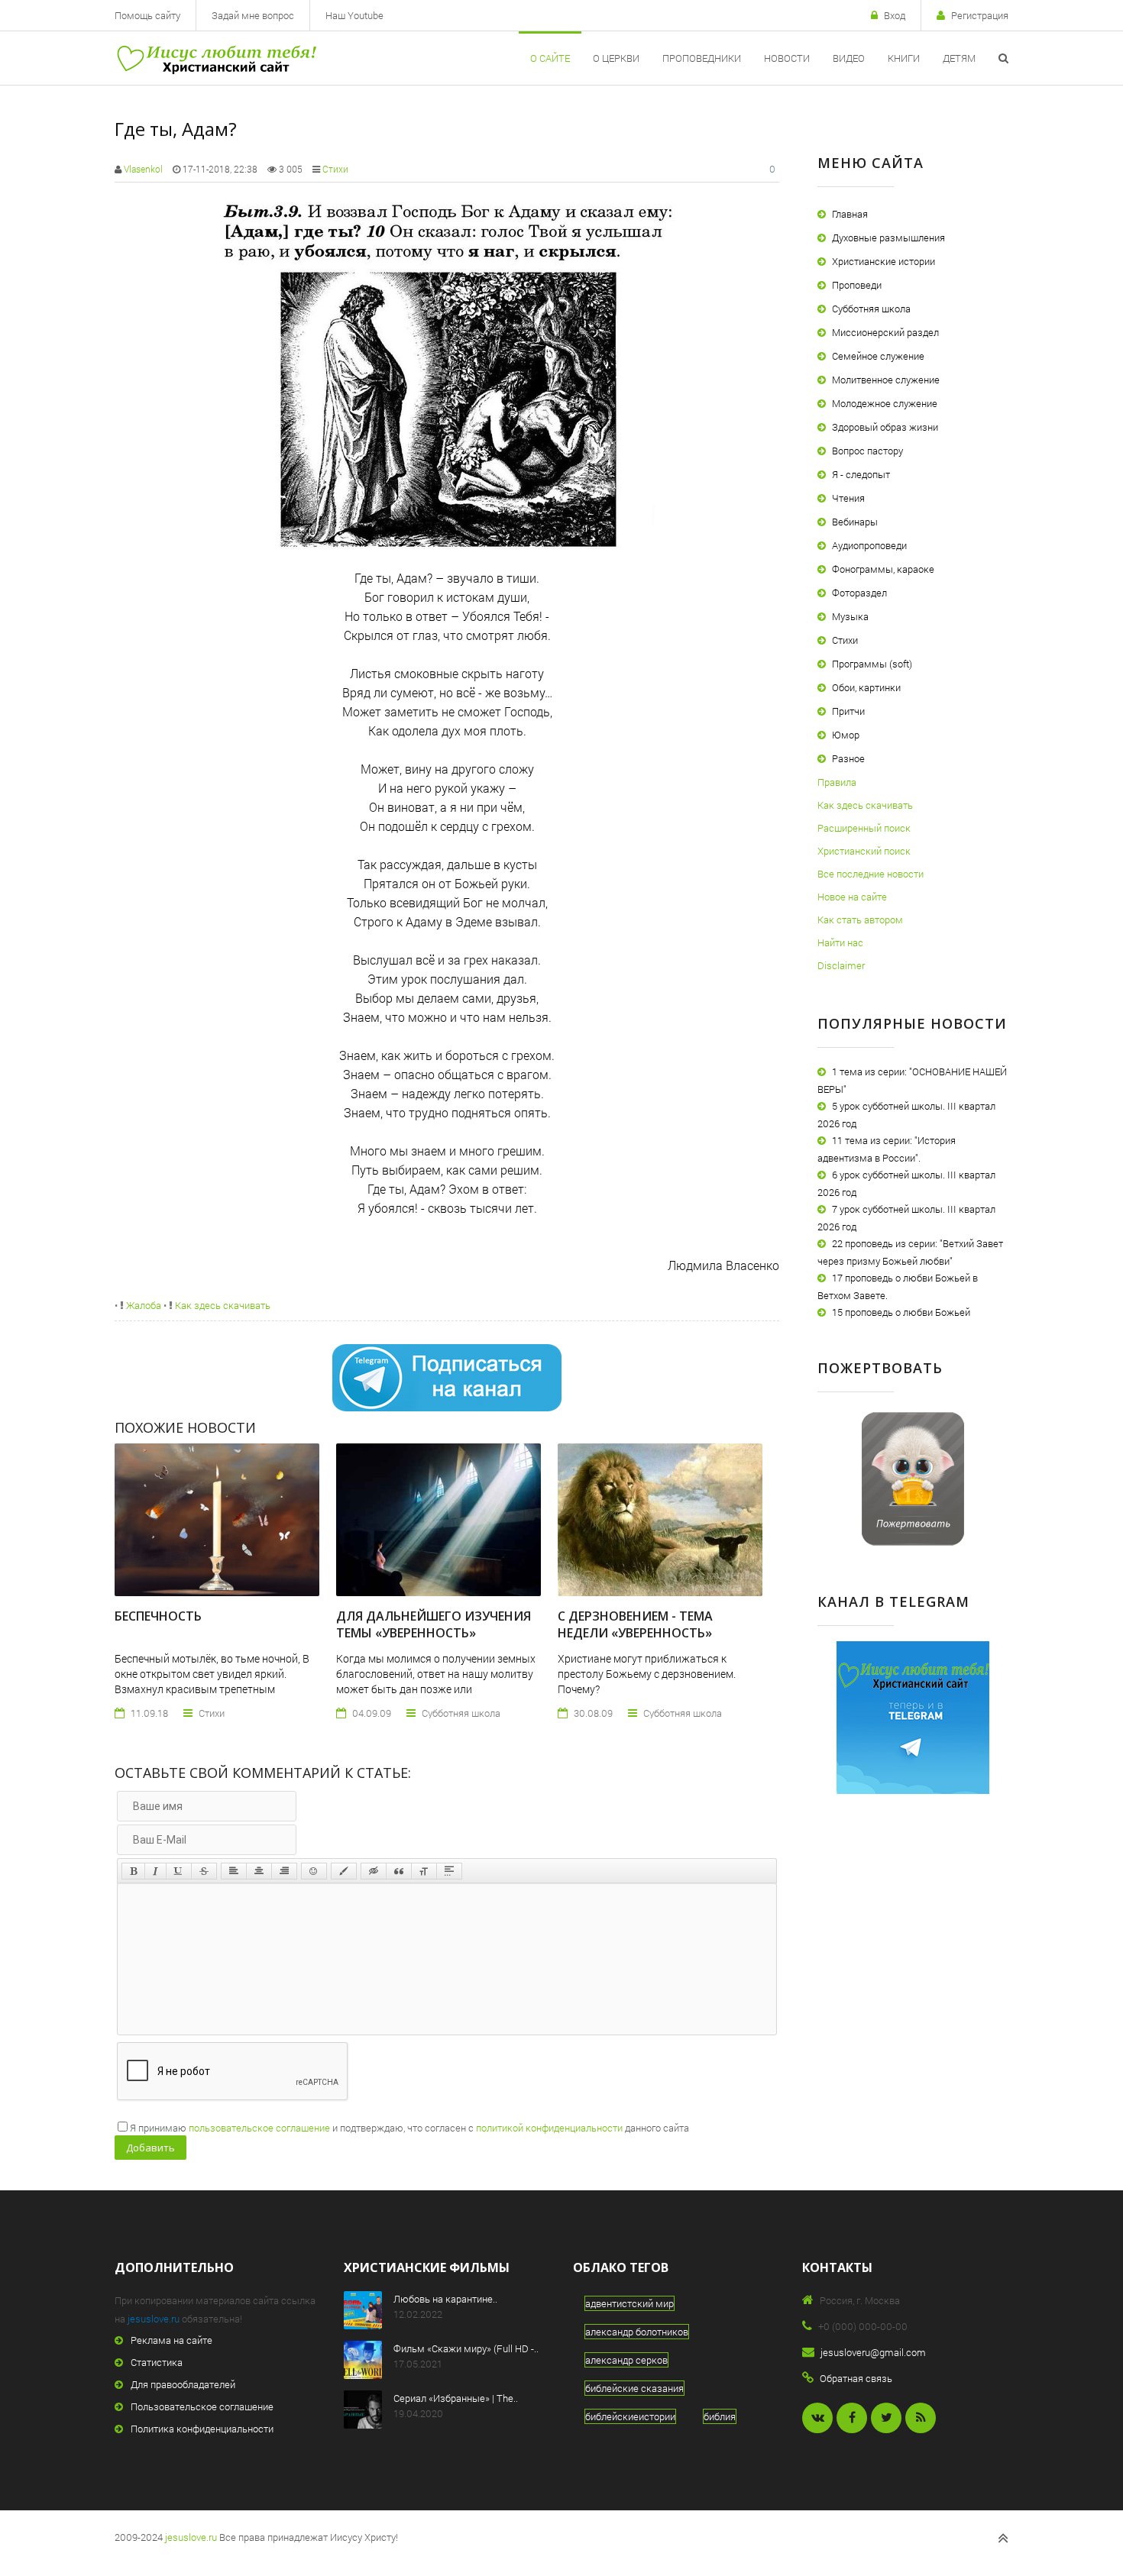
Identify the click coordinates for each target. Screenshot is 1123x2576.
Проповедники (702, 58)
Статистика (157, 2362)
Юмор (846, 735)
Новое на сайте (852, 897)
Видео (849, 58)
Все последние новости (871, 874)
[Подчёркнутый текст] (179, 1871)
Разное (848, 758)
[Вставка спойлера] (449, 1871)
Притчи (848, 711)
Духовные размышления (888, 238)
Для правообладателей (183, 2384)
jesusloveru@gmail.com (873, 2352)
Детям (959, 58)
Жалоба (142, 1305)
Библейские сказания (634, 2388)
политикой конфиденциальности (549, 2128)
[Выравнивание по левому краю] (234, 1871)
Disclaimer (841, 965)
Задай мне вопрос (253, 15)
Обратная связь (856, 2378)
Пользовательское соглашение (202, 2406)
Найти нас (840, 942)
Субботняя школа (871, 309)
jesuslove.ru (154, 2319)
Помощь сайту (147, 15)
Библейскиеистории (630, 2416)
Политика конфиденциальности (202, 2429)
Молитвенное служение (886, 380)
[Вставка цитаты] (399, 1871)
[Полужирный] (133, 1871)
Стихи (335, 169)
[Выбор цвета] (344, 1871)
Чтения (848, 498)
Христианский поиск (864, 851)
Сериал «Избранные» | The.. (456, 2398)
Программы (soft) (872, 664)
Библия (720, 2416)
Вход (895, 15)
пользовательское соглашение (259, 2128)
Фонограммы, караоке (883, 569)
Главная (850, 214)
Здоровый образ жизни (885, 427)
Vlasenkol (143, 169)
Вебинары (855, 522)
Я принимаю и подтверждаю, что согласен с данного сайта (409, 2128)
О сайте (550, 58)
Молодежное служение (885, 403)
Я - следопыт (861, 474)
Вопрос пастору (867, 451)
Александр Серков (626, 2360)
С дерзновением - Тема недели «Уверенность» (635, 1624)
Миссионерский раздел (885, 332)
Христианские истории (884, 261)
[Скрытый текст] (374, 1871)
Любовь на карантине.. (445, 2299)
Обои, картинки (866, 687)
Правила (837, 782)
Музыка (850, 616)
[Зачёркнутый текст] (204, 1871)
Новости (787, 58)
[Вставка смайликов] (314, 1871)
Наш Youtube (354, 15)
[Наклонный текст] (155, 1871)
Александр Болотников (637, 2332)
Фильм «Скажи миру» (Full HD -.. (466, 2348)
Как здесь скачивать (222, 1305)
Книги (904, 58)
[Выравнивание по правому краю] (284, 1871)
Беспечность (158, 1616)
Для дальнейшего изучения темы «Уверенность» (434, 1624)
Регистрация (980, 15)
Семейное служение (878, 356)
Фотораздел (859, 593)
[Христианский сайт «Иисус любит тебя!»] (216, 58)
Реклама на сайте (172, 2340)
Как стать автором (860, 920)
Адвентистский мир (629, 2303)
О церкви (616, 58)
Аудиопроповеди (869, 545)
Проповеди (857, 285)
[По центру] (259, 1871)
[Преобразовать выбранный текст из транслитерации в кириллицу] (424, 1871)
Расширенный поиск (864, 828)
